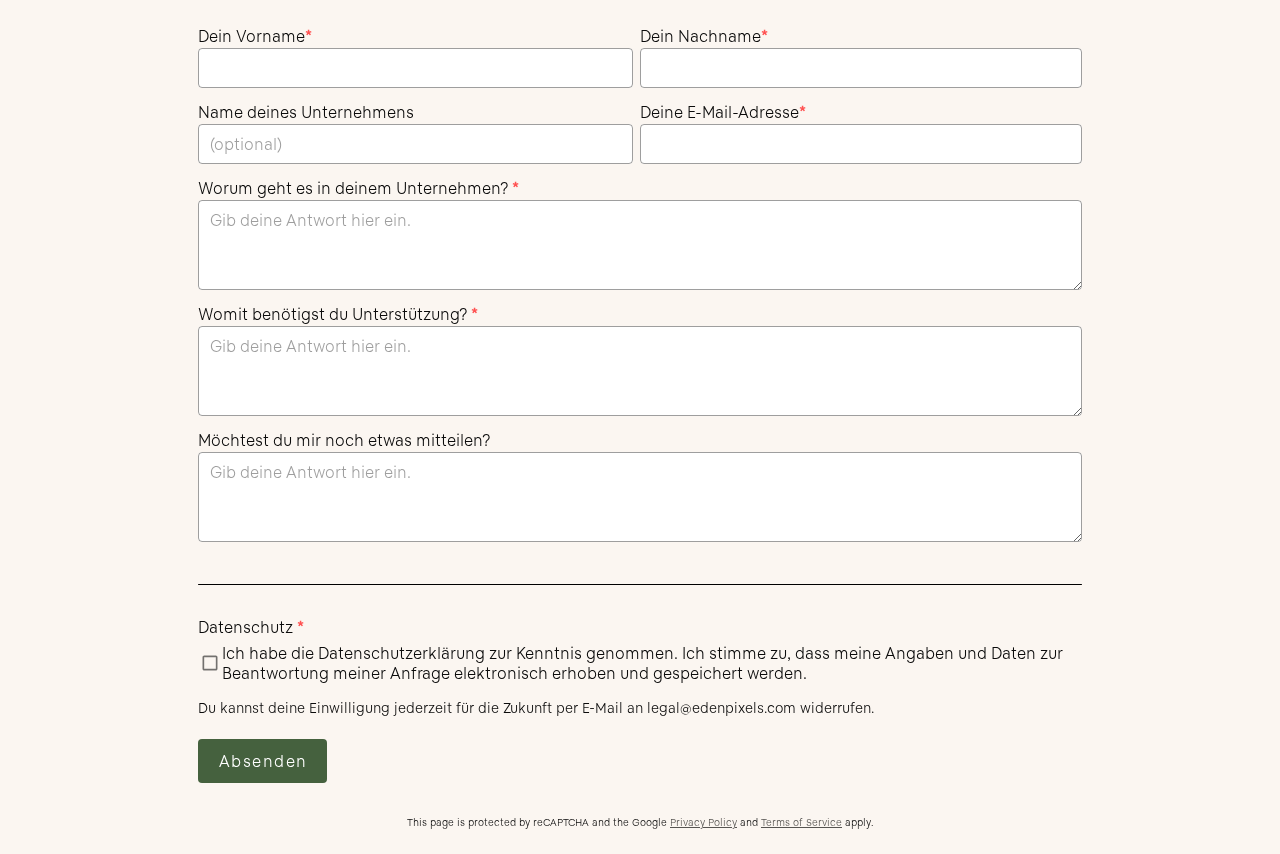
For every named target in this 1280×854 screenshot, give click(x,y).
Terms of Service (801, 822)
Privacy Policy (703, 822)
